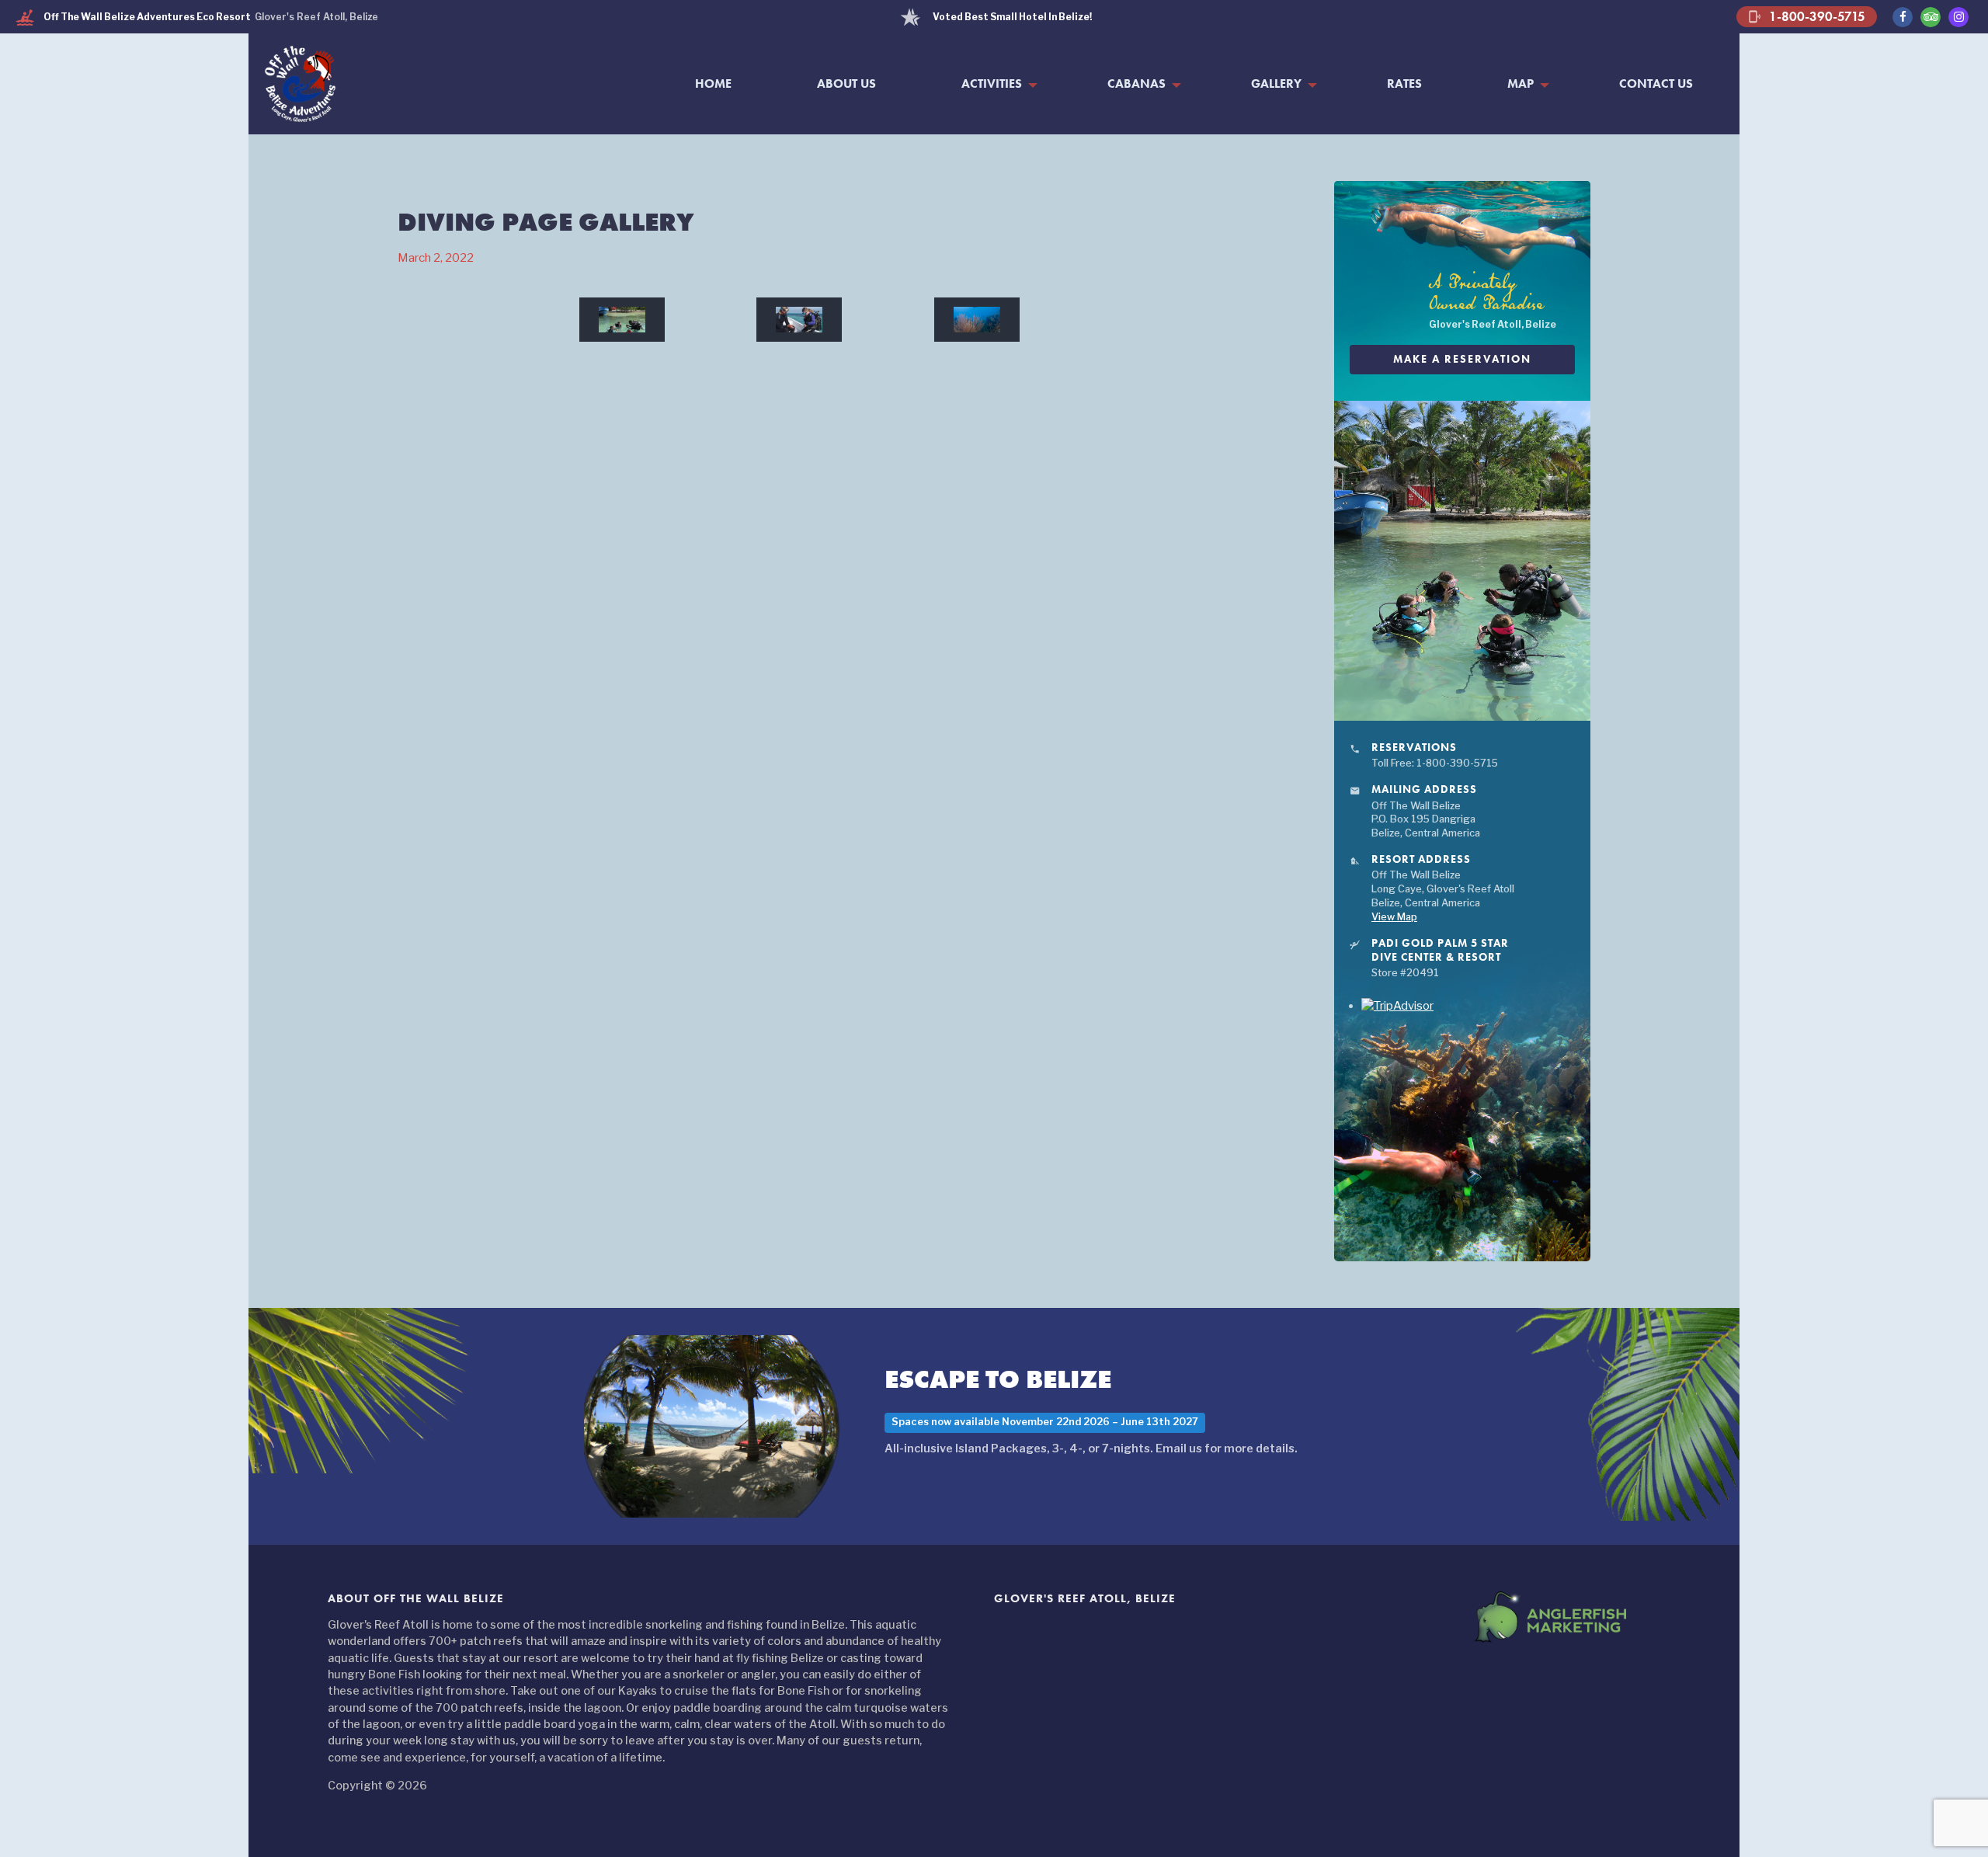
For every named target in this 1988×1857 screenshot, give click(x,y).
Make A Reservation (1462, 359)
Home (713, 84)
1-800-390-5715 (1807, 16)
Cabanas (1136, 84)
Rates (1404, 84)
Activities (992, 84)
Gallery (1276, 84)
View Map (1394, 917)
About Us (846, 84)
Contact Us (1656, 84)
